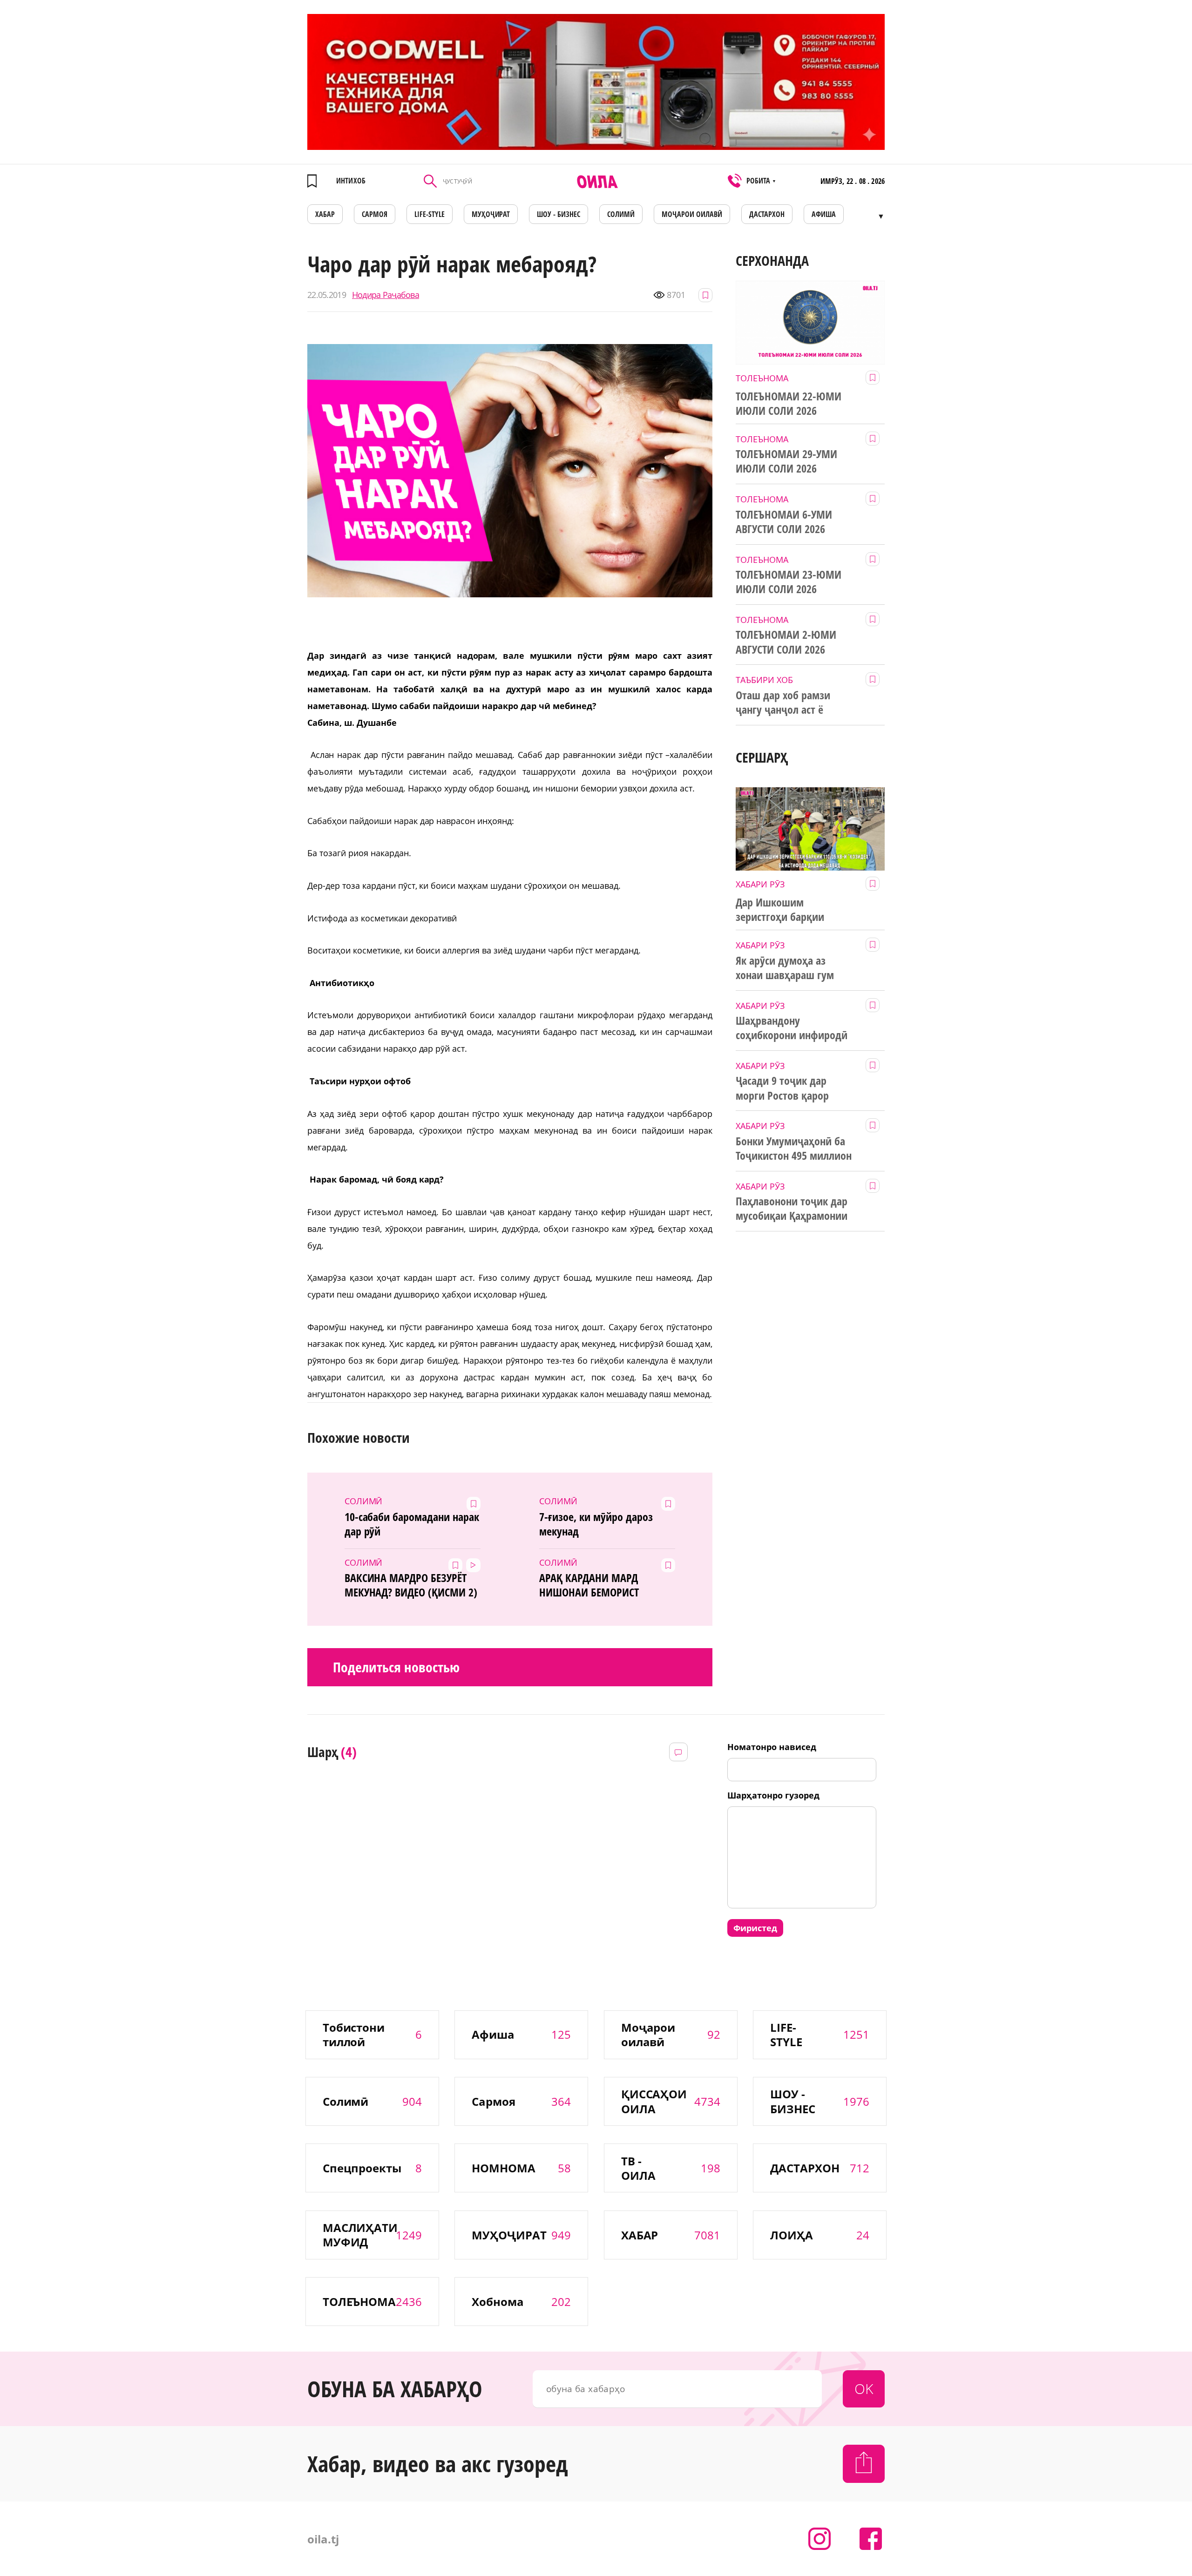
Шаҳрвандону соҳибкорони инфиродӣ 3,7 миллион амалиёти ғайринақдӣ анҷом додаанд (792, 1028)
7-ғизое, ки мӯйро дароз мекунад (596, 1524)
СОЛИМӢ (621, 214)
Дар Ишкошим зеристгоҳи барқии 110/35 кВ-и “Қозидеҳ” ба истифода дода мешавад (795, 910)
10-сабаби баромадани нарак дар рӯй (412, 1524)
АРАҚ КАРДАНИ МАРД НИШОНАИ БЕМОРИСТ (589, 1585)
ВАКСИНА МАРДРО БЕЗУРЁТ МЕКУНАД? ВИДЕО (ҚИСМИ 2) (411, 1585)
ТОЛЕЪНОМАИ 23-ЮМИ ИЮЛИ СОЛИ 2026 (789, 582)
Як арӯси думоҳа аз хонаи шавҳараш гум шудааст (785, 968)
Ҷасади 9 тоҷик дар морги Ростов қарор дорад (782, 1088)
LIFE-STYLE (430, 214)
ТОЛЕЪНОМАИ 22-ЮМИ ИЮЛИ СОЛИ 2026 (789, 403)
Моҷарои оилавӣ (692, 214)
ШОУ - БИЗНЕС (559, 214)
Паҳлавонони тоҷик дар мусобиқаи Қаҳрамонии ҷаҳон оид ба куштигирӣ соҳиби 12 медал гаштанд (794, 1209)
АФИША (824, 214)
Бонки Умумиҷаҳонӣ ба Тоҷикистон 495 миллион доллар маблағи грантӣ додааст (794, 1149)
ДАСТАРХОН (767, 214)
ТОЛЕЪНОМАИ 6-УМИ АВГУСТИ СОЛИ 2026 (784, 522)
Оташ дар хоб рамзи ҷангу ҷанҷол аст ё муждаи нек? (783, 703)
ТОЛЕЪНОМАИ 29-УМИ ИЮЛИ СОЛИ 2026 (786, 461)
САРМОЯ (375, 214)
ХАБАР (325, 214)
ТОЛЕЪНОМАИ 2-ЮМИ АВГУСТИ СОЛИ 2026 (786, 642)
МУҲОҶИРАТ (491, 214)
